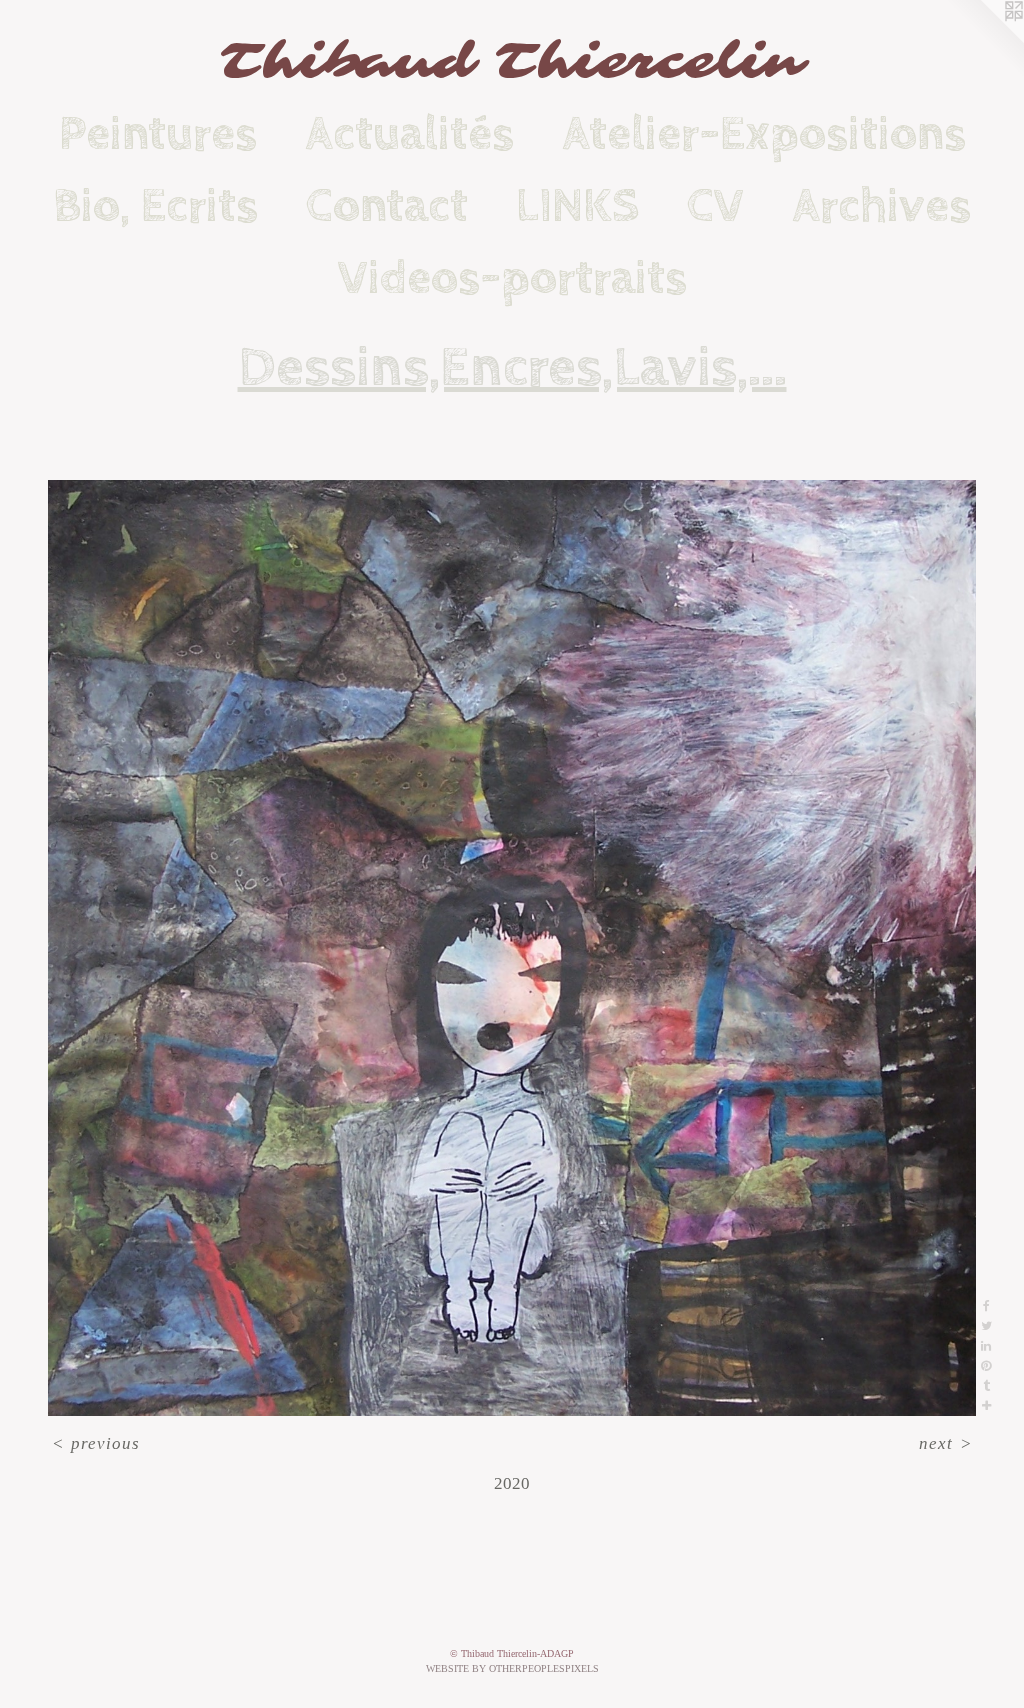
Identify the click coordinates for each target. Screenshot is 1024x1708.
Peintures (158, 134)
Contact (387, 206)
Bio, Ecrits (155, 206)
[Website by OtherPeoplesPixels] (984, 40)
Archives (881, 206)
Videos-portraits (512, 278)
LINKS (577, 206)
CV (715, 206)
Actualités (409, 134)
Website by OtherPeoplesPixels (512, 1668)
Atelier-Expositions (764, 134)
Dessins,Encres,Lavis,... (512, 368)
